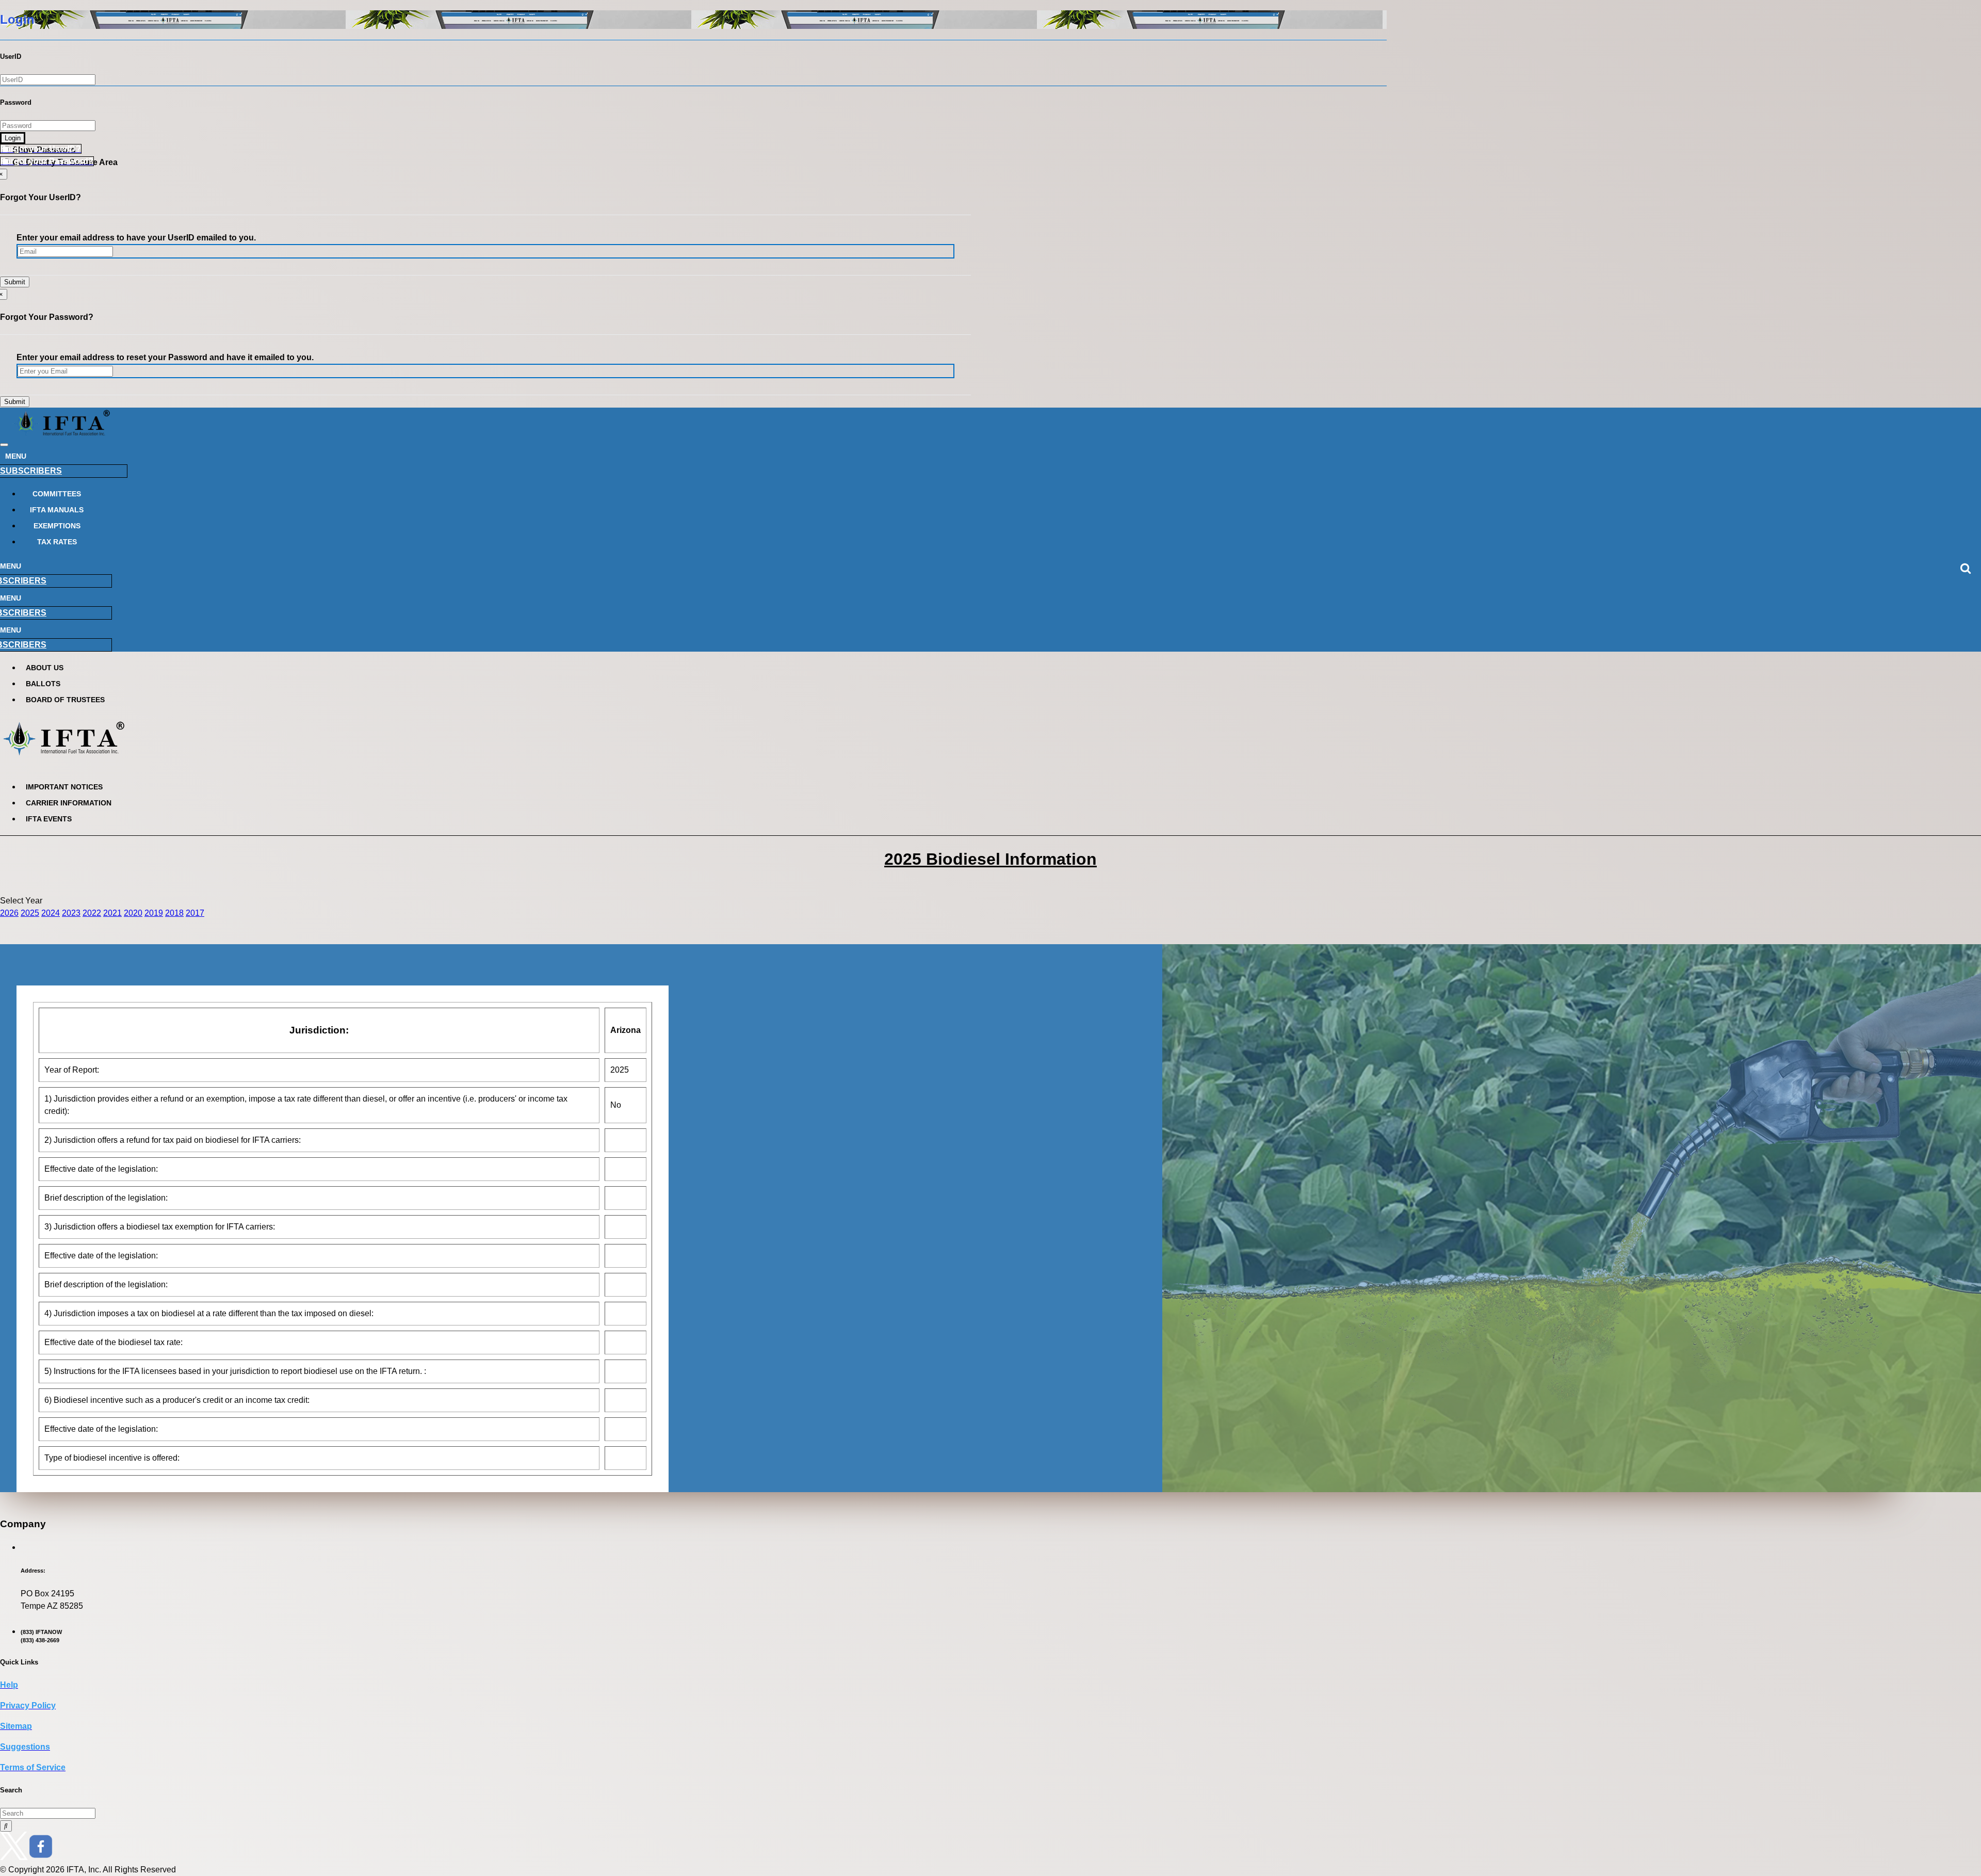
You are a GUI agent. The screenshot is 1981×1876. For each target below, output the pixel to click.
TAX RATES (57, 542)
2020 (133, 913)
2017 (195, 913)
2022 (92, 913)
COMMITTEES (57, 494)
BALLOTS (43, 684)
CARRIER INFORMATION (69, 803)
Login (13, 138)
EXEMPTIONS (57, 526)
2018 (174, 913)
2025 (30, 913)
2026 (9, 913)
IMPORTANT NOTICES (64, 787)
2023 (71, 913)
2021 (112, 913)
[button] (41, 149)
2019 (154, 913)
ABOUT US (45, 668)
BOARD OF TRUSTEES (65, 700)
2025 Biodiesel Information (990, 859)
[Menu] (4, 445)
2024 (51, 913)
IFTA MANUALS (57, 510)
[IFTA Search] (6, 1826)
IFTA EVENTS (49, 819)
